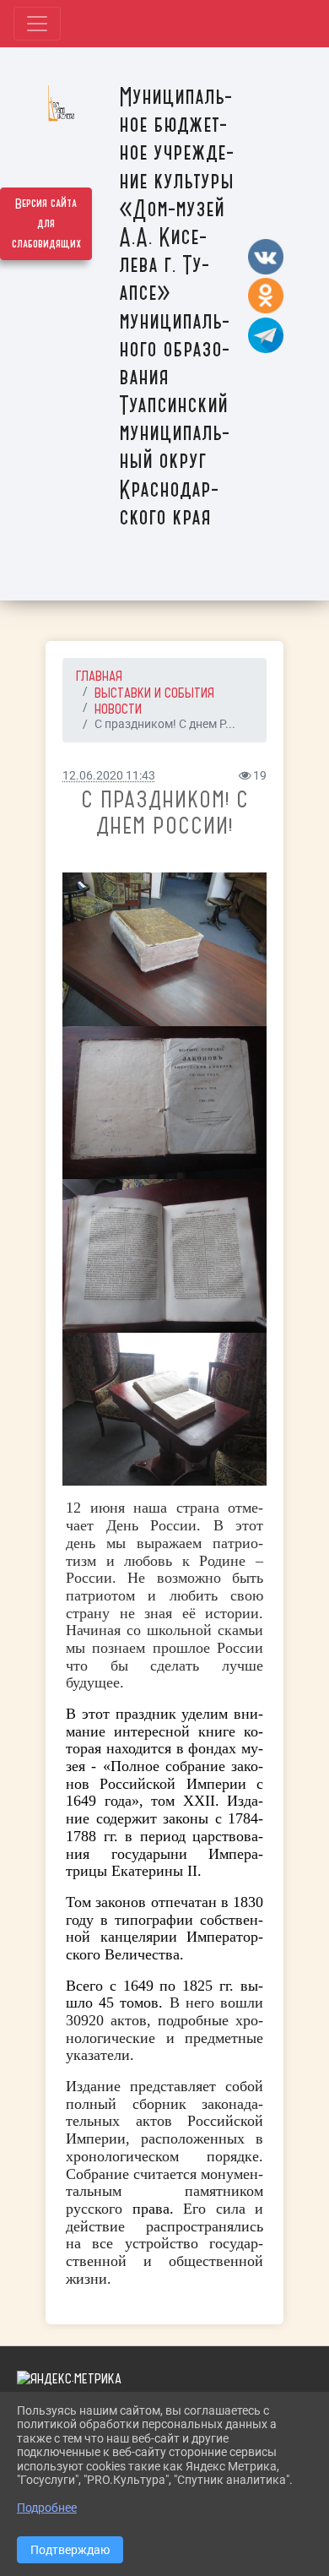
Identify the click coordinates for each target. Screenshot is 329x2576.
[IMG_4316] (164, 949)
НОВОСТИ (118, 709)
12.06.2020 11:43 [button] (109, 776)
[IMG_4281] (164, 1256)
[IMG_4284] (164, 1410)
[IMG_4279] (164, 1103)
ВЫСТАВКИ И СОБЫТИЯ (154, 693)
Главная (99, 676)
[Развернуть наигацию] (37, 24)
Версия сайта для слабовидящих (46, 224)
